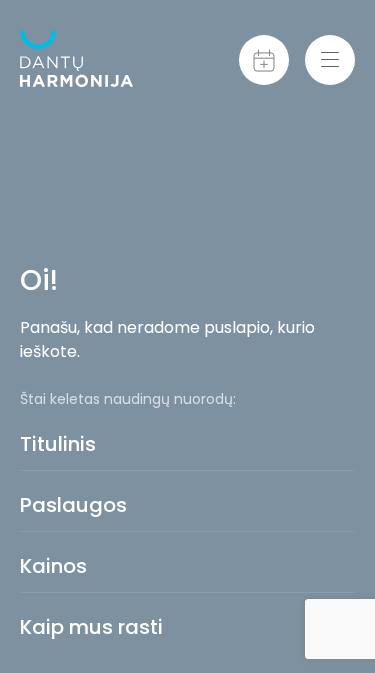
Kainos (53, 566)
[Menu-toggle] (330, 60)
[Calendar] (264, 60)
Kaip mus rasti (91, 627)
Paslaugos (73, 505)
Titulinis (58, 444)
